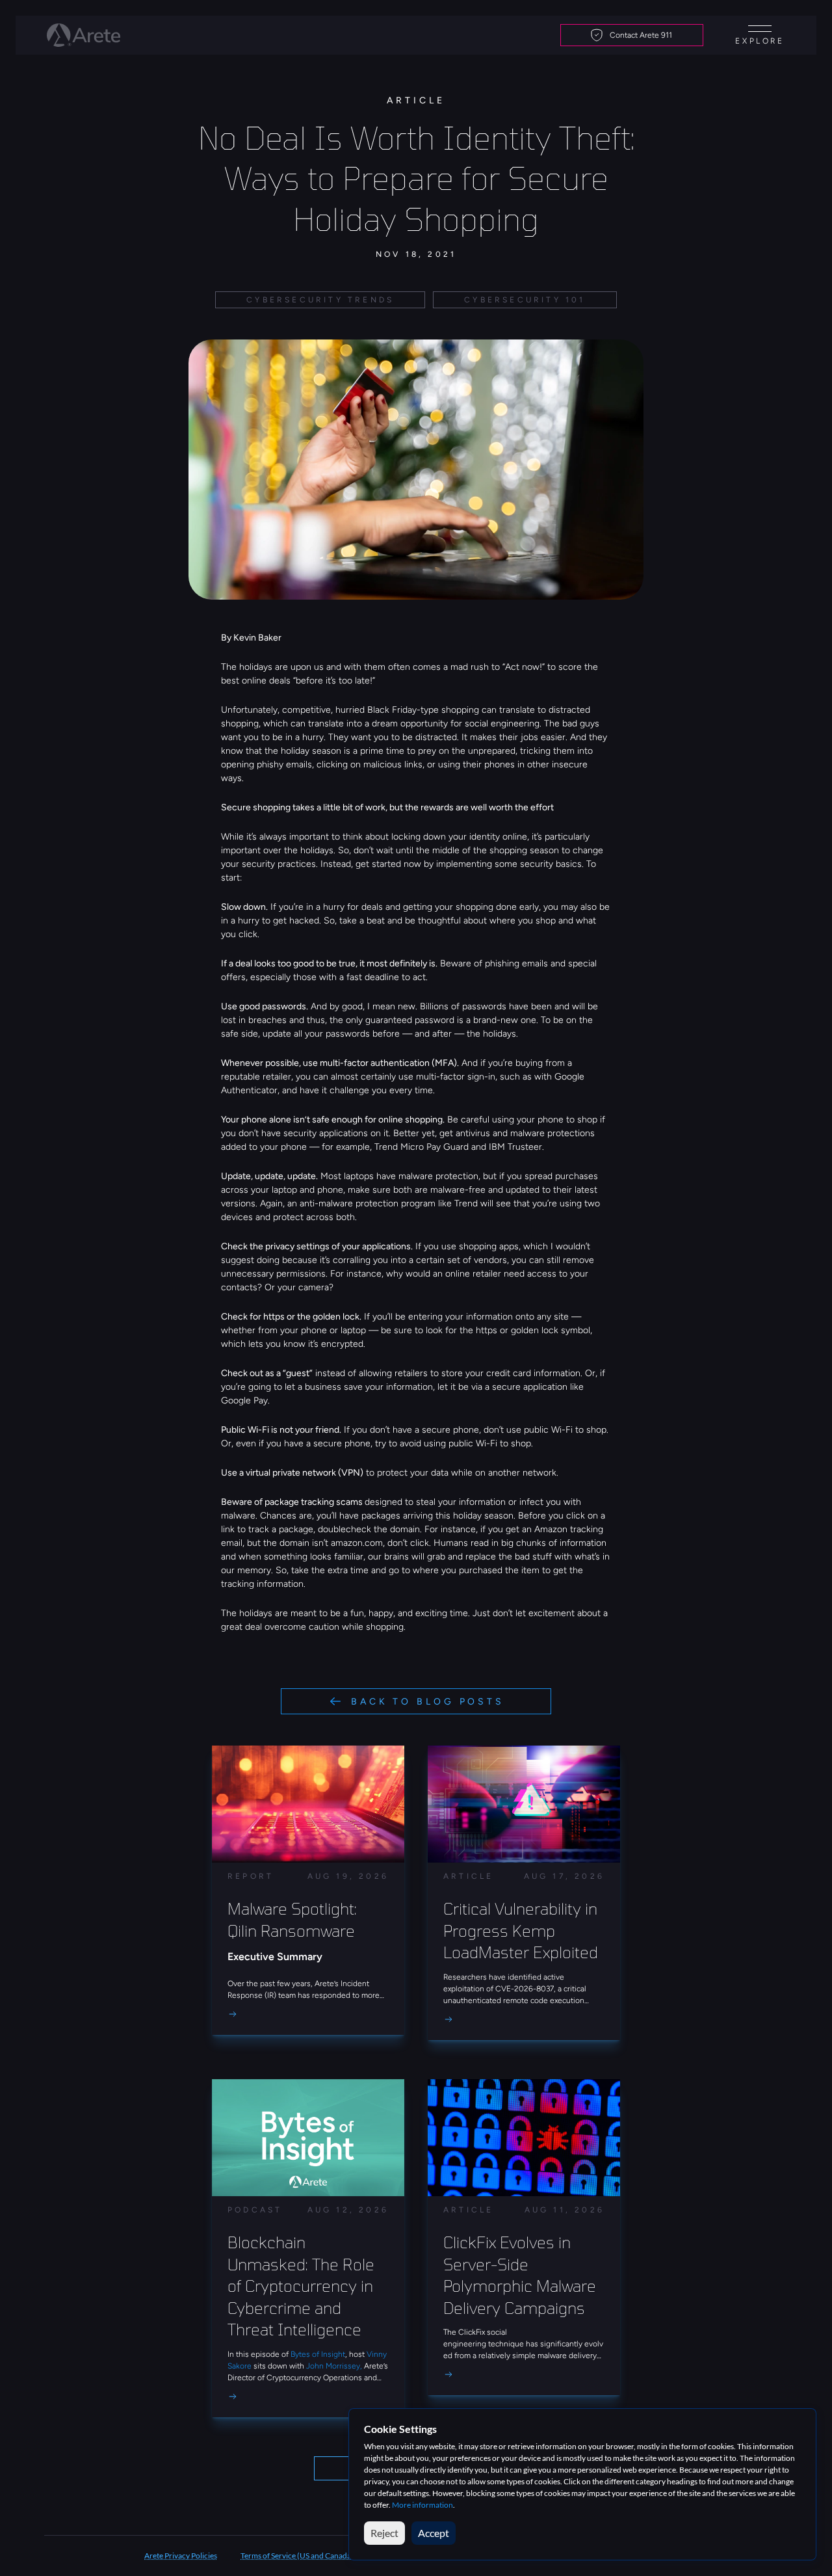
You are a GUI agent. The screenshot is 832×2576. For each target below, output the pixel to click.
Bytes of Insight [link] (318, 2354)
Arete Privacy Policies (181, 2556)
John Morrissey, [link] (334, 2366)
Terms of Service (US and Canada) (297, 2556)
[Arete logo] (84, 35)
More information (422, 2505)
